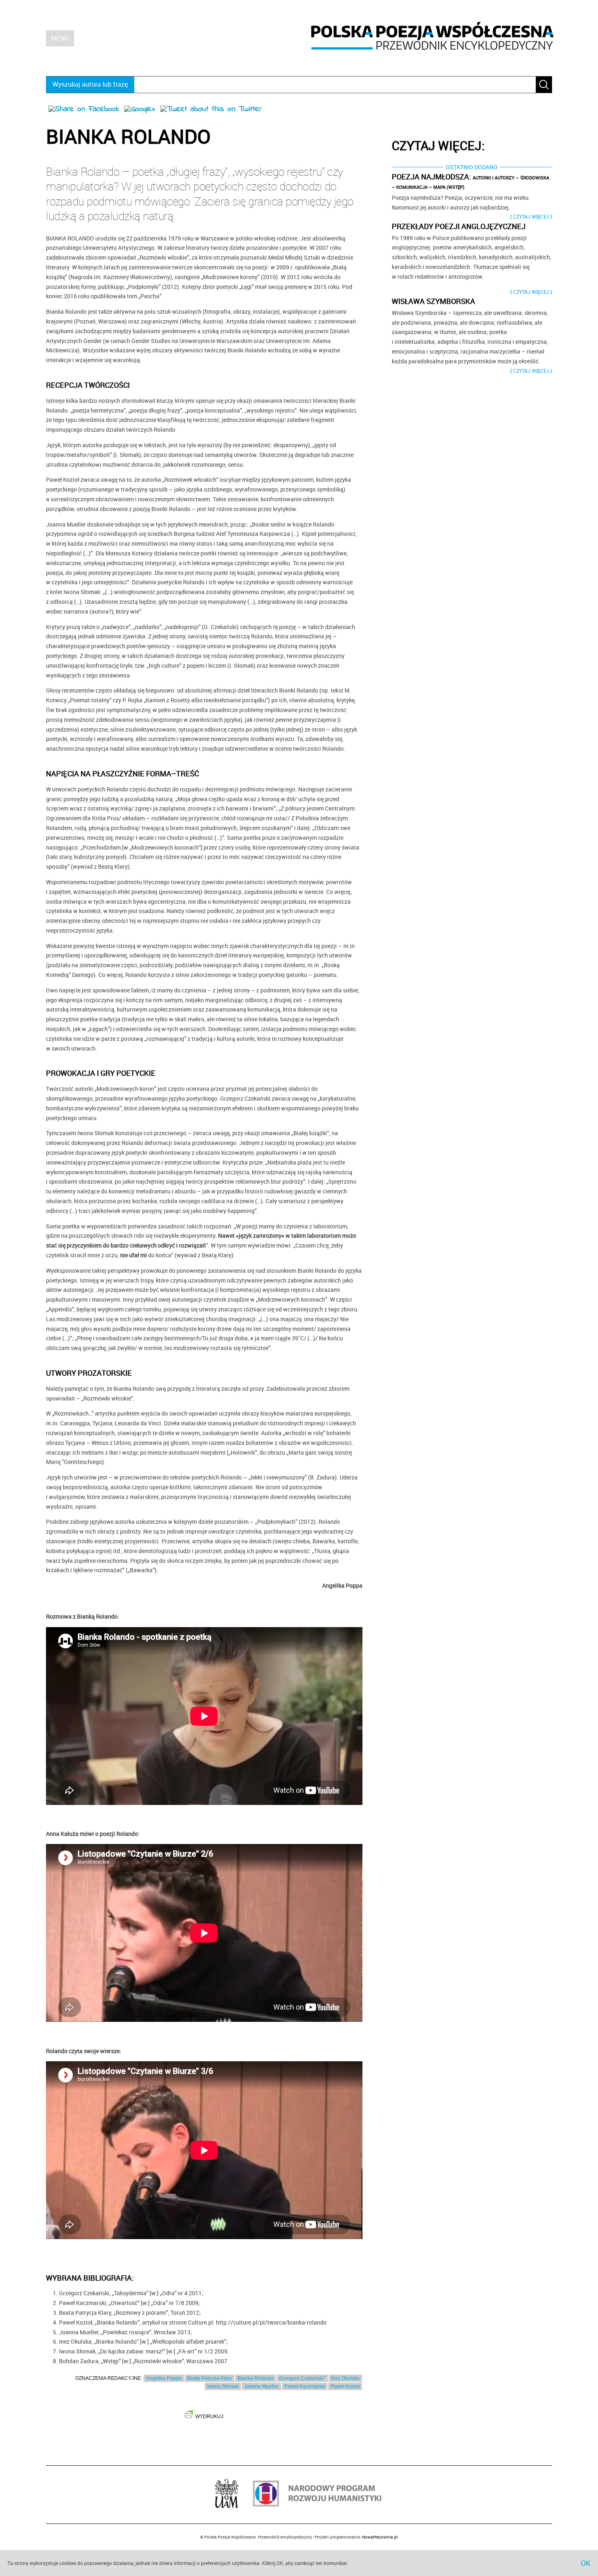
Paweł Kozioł (345, 2386)
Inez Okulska (345, 2378)
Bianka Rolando (255, 2378)
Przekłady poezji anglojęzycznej (459, 226)
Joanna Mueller (261, 2386)
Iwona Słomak (223, 2386)
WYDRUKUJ (209, 2417)
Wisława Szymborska (433, 301)
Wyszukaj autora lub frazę (90, 84)
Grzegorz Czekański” (302, 2378)
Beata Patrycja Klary (210, 2378)
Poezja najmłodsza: (470, 181)
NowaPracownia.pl (380, 2537)
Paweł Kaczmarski (305, 2386)
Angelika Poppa (164, 2378)
